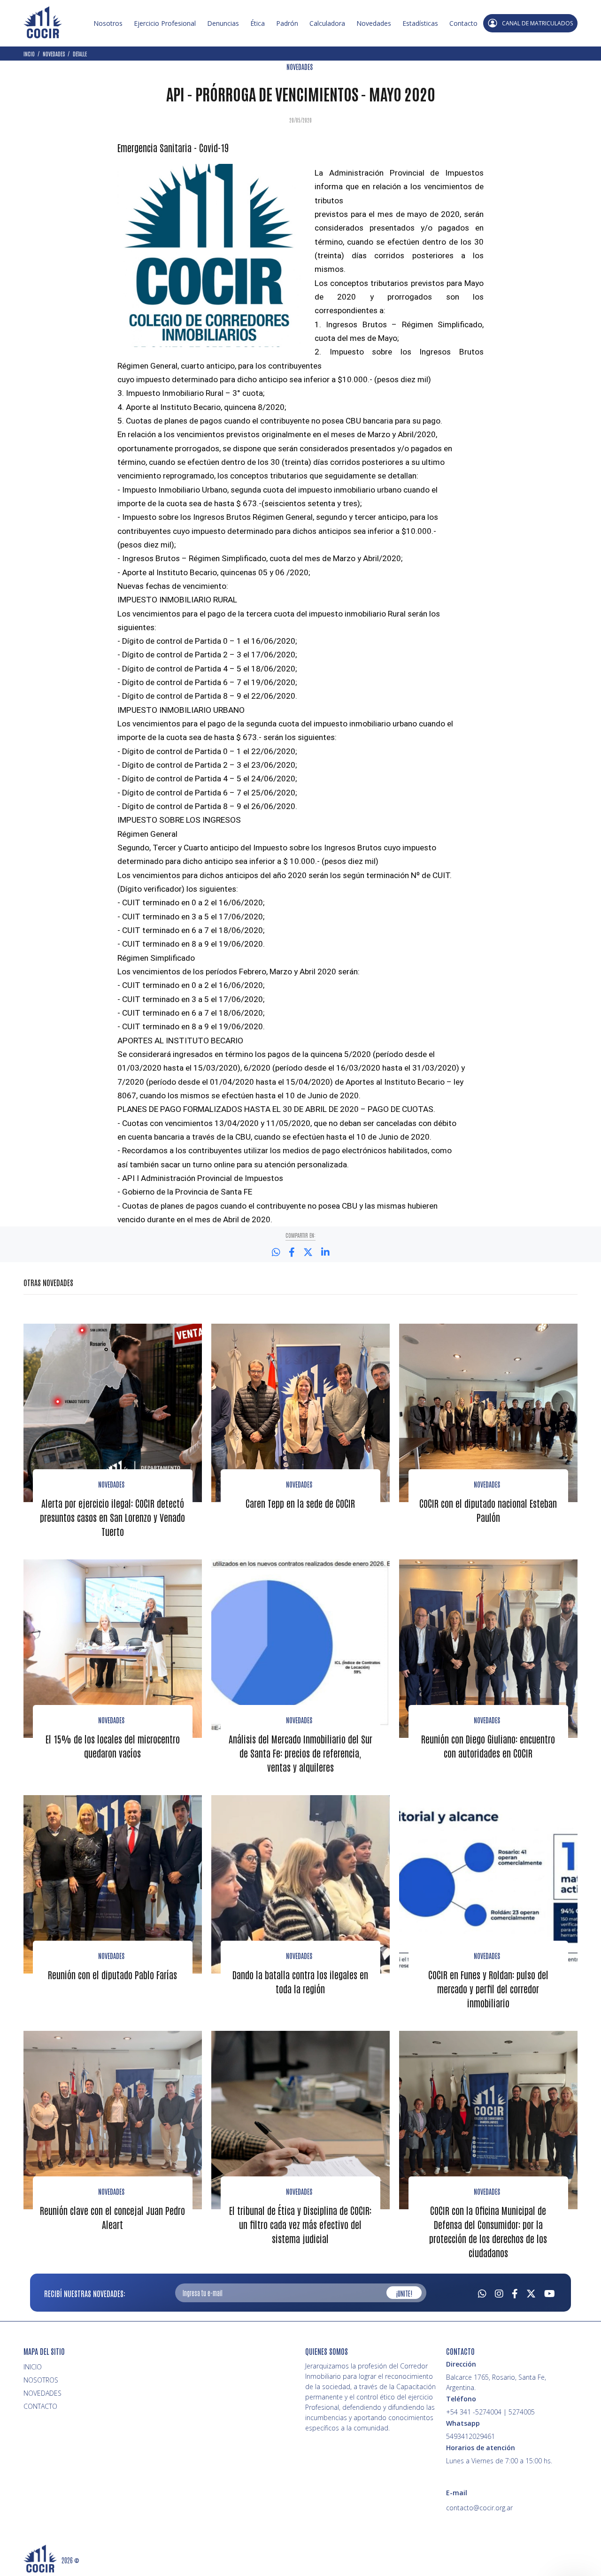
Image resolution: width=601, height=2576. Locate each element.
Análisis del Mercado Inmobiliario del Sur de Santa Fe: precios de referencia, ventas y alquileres (300, 1753)
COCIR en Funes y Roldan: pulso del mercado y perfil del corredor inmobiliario (488, 1989)
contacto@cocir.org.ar (479, 2508)
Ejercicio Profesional (165, 23)
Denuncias (223, 23)
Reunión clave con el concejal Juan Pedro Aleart (112, 2217)
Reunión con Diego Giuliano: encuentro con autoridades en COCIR (488, 1746)
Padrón (287, 23)
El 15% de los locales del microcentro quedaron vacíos (113, 1746)
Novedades (374, 23)
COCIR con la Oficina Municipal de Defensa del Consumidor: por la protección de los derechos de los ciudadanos (488, 2231)
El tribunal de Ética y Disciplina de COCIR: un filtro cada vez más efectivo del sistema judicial (300, 2224)
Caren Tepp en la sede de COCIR (300, 1503)
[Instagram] (499, 2292)
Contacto (463, 23)
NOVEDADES (300, 67)
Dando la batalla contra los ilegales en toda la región (300, 1982)
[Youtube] (550, 2292)
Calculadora (327, 23)
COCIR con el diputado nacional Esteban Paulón (488, 1510)
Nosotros (108, 23)
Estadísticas (420, 23)
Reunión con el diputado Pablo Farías (112, 1974)
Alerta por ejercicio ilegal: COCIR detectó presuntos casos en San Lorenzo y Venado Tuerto (112, 1517)
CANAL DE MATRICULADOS (537, 23)
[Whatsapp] (482, 2292)
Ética (258, 23)
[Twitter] (531, 2292)
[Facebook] (515, 2292)
